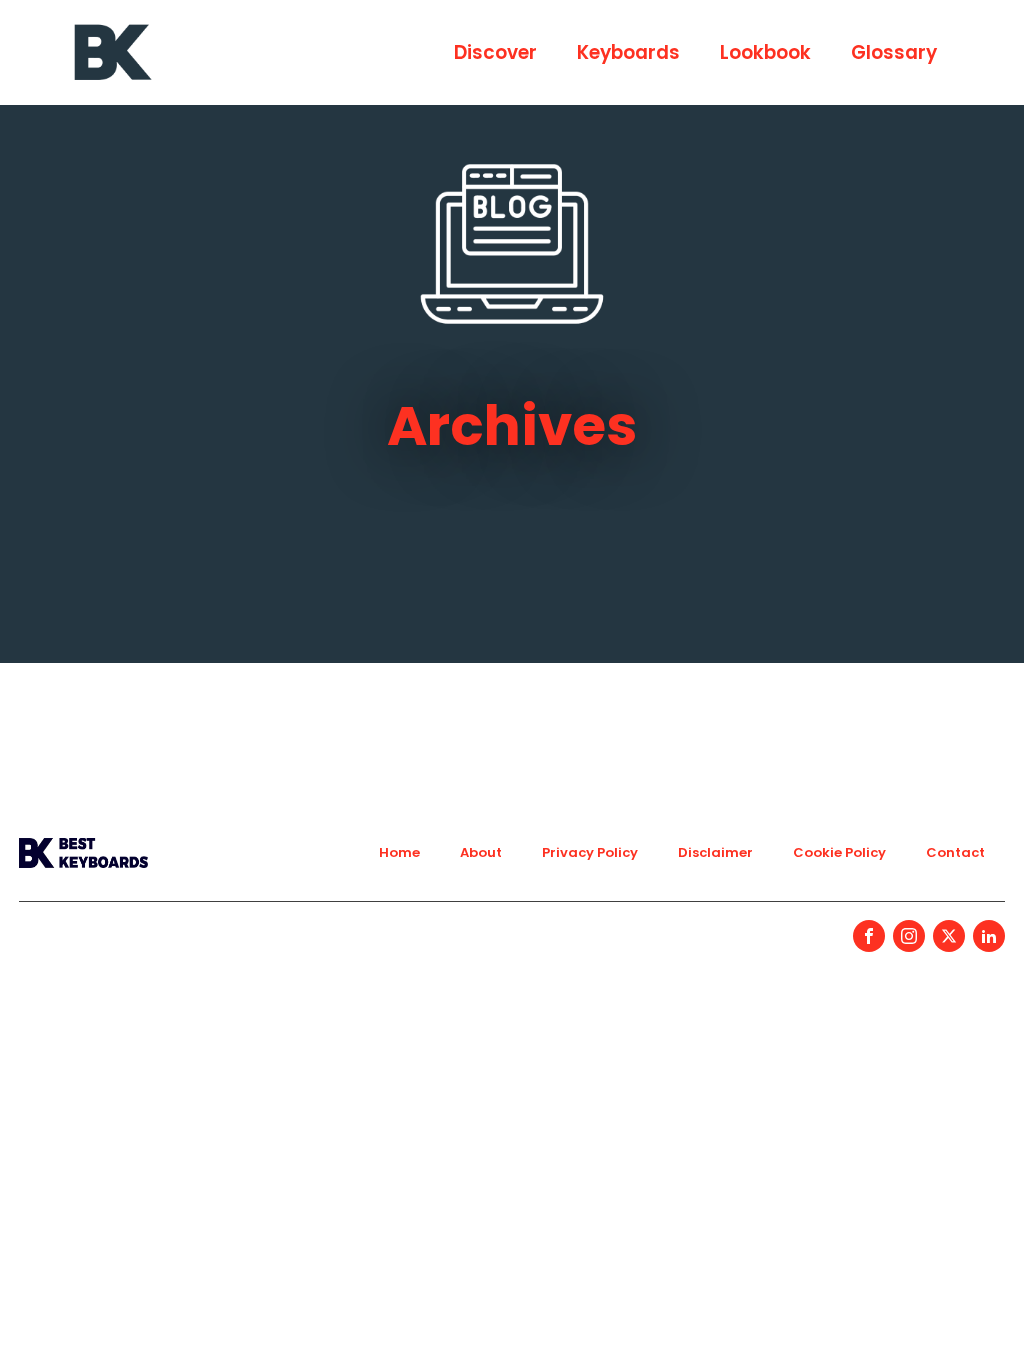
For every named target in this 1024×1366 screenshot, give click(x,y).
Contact (955, 852)
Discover (495, 52)
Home (399, 852)
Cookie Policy (839, 852)
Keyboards (628, 52)
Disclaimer (715, 852)
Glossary (894, 52)
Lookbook (765, 52)
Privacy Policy (590, 852)
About (481, 852)
